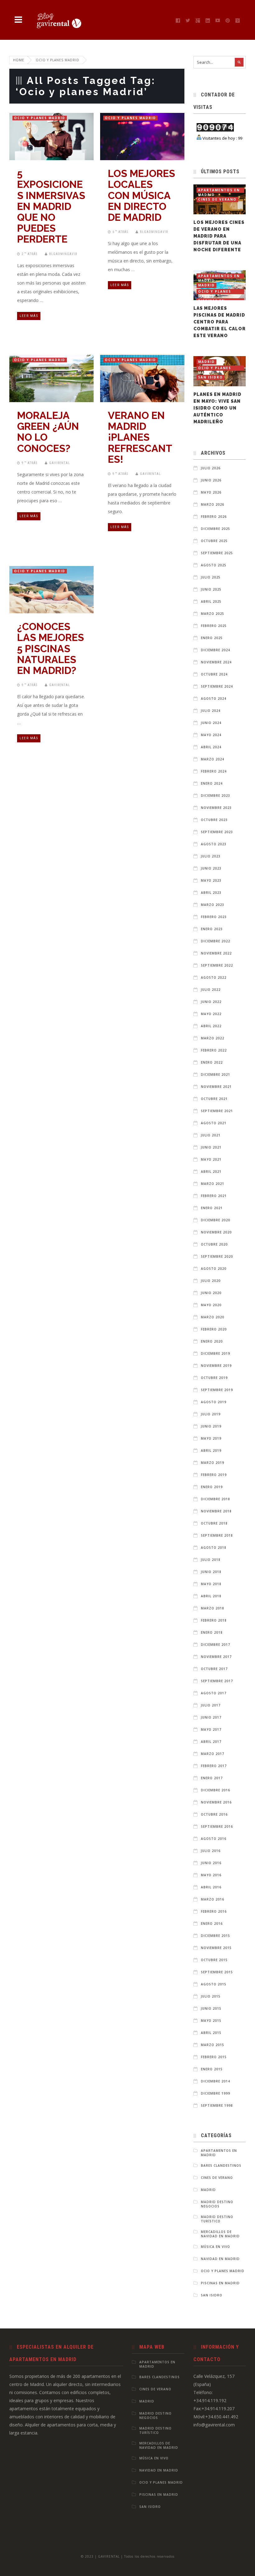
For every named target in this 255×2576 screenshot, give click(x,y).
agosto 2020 (214, 1269)
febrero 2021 (214, 1196)
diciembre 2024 (216, 650)
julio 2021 (211, 1135)
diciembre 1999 (216, 2093)
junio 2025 (211, 589)
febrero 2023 (214, 917)
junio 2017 (211, 1717)
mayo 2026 (211, 492)
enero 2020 (212, 1341)
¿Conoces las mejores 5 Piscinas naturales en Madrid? (51, 648)
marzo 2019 (213, 1463)
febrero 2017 (214, 1766)
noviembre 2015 (216, 1948)
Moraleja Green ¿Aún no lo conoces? (48, 432)
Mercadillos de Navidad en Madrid (220, 2234)
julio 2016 (211, 1851)
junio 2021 (211, 1147)
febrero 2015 (214, 2057)
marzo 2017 (213, 1754)
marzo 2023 (213, 905)
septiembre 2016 (217, 1826)
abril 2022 (211, 1026)
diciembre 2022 (216, 941)
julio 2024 (211, 711)
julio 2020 (211, 1281)
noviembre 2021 (216, 1087)
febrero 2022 (214, 1050)
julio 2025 (211, 577)
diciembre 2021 (216, 1074)
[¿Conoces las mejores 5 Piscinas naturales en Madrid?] (45, 587)
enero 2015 (212, 2069)
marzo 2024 (213, 759)
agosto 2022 (214, 977)
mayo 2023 (211, 880)
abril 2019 (211, 1450)
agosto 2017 (214, 1693)
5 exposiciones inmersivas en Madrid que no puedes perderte (51, 206)
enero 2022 (212, 1062)
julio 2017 (211, 1705)
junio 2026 (211, 480)
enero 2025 (212, 638)
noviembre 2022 (216, 953)
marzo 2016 (213, 1899)
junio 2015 (211, 2008)
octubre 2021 (214, 1099)
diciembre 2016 (216, 1790)
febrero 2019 (214, 1475)
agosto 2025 (214, 565)
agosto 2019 (214, 1402)
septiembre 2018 (217, 1535)
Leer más (29, 316)
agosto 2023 (214, 844)
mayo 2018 (211, 1584)
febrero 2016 (214, 1911)
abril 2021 (211, 1172)
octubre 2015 (214, 1960)
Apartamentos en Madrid (219, 190)
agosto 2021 (214, 1123)
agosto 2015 (214, 1984)
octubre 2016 (214, 1814)
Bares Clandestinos (221, 2165)
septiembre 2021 (217, 1111)
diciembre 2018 (216, 1499)
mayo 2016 (211, 1875)
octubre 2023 (214, 820)
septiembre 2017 (217, 1681)
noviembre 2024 (216, 662)
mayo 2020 (211, 1305)
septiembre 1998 (217, 2105)
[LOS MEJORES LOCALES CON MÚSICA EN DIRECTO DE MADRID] (136, 133)
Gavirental (60, 463)
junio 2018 (211, 1572)
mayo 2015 (211, 2021)
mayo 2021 (211, 1159)
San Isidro (211, 377)
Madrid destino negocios (217, 2204)
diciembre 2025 (216, 529)
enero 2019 (212, 1487)
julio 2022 (211, 990)
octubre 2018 (214, 1523)
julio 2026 (211, 468)
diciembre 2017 (216, 1645)
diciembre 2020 (216, 1220)
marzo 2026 (213, 504)
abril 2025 (211, 601)
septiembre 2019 (217, 1390)
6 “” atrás (120, 232)
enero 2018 (212, 1632)
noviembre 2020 (216, 1232)
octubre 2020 (214, 1244)
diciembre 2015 (216, 1936)
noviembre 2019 (216, 1366)
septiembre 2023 (217, 832)
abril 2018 (211, 1596)
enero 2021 (212, 1208)
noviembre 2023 (216, 808)
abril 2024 (211, 747)
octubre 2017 (214, 1669)
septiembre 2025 (217, 553)
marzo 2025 (213, 614)
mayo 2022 (211, 1014)
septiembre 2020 (217, 1256)
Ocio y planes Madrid (40, 118)
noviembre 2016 (216, 1802)
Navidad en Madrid (220, 2259)
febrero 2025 (214, 626)
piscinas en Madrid (220, 2283)
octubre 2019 (214, 1378)
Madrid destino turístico (217, 2219)
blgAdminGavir (63, 254)
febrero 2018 (214, 1620)
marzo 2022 (213, 1038)
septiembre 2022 (217, 965)
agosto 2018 (214, 1548)
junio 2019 (211, 1426)
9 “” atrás (30, 463)
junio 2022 (211, 1002)
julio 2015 (211, 1996)
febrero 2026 (214, 517)
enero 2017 (212, 1778)
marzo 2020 (213, 1317)
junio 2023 (211, 868)
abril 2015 (211, 2033)
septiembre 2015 (217, 1972)
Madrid (206, 285)
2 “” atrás (30, 254)
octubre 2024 (214, 674)
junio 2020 (211, 1293)
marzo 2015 (213, 2045)
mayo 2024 (211, 735)
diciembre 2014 (216, 2081)
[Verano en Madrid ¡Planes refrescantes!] (136, 375)
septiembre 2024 (217, 686)
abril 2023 (211, 893)
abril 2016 (211, 1887)
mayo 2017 (211, 1729)
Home (19, 60)
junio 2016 (211, 1863)
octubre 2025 (214, 541)
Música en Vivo (216, 2247)
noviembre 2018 (216, 1511)
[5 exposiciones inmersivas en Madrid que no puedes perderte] (45, 133)
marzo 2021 (213, 1184)
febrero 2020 (214, 1329)
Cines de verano (217, 199)
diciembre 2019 (216, 1353)
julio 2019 (211, 1414)
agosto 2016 (214, 1839)
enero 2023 (212, 929)
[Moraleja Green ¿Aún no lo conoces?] (45, 375)
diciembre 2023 (216, 796)
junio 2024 (211, 723)
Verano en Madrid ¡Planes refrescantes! (140, 437)
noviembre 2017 (216, 1657)
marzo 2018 (213, 1608)
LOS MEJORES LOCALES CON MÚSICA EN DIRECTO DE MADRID (141, 195)
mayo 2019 (211, 1438)
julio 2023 (211, 856)
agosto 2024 (214, 699)
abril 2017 (211, 1742)
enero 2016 (212, 1924)
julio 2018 (211, 1560)
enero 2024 (212, 783)
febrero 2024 (214, 771)
